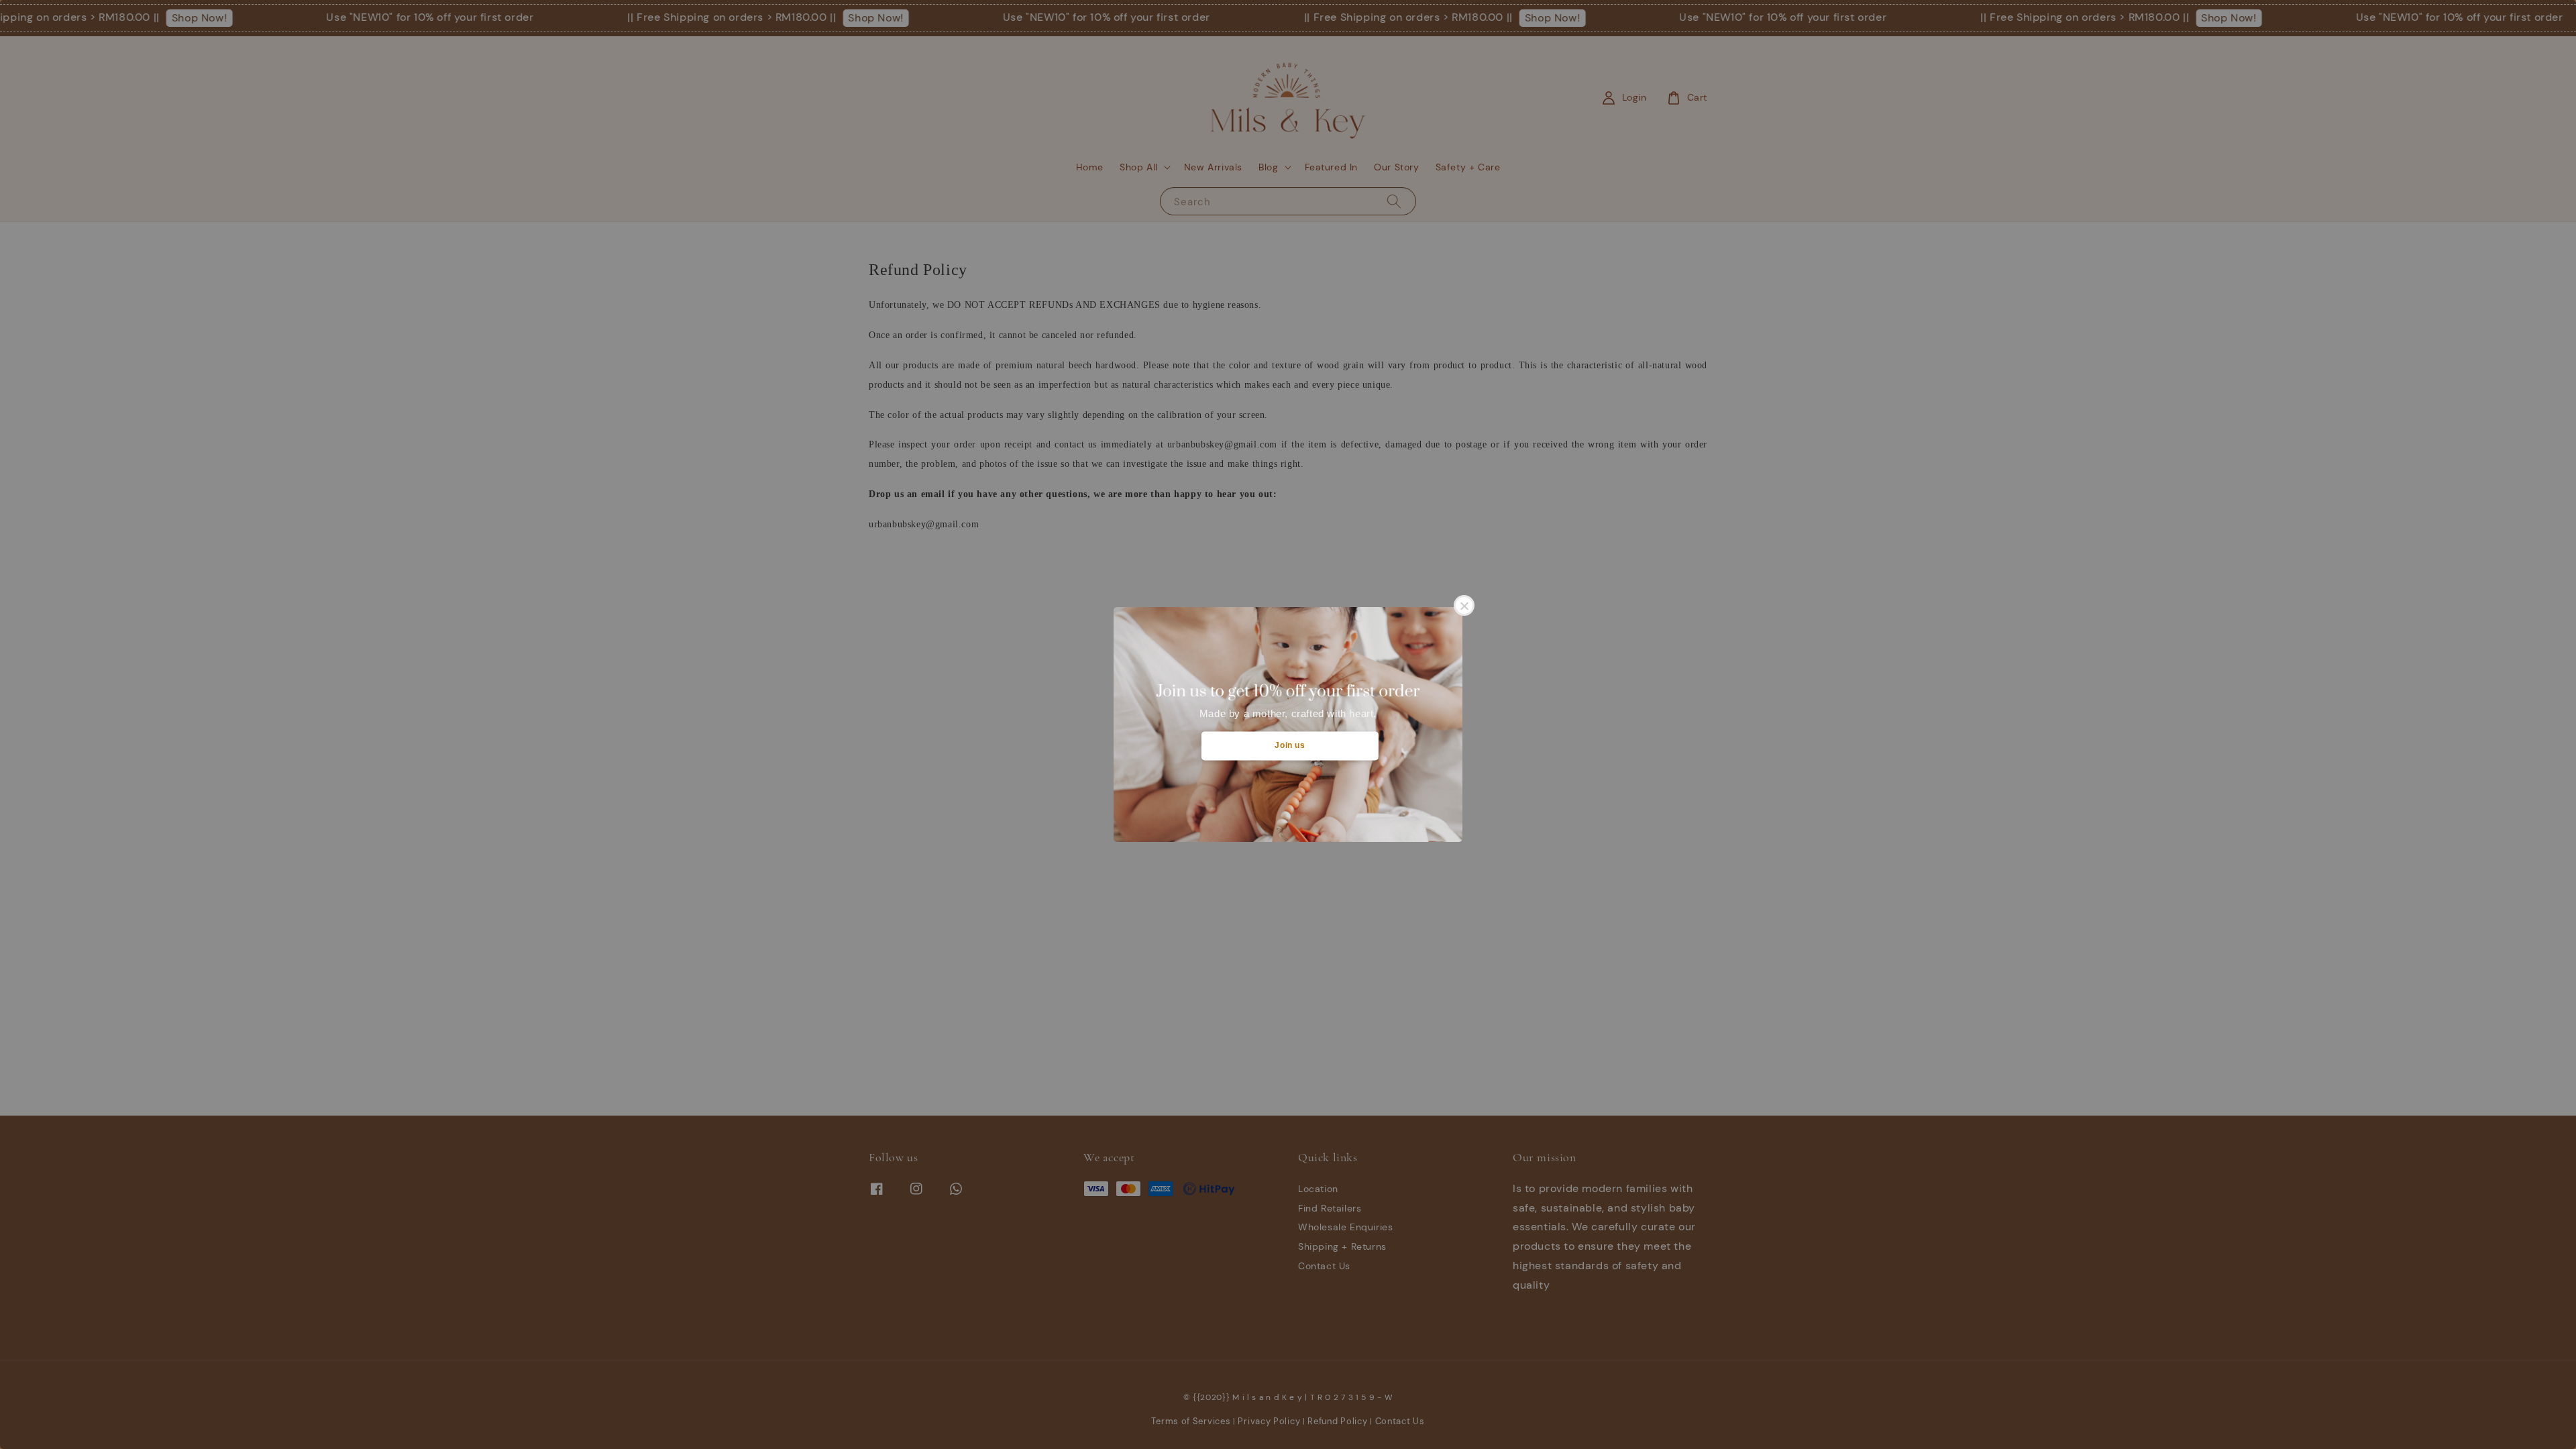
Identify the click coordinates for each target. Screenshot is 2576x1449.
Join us (1290, 745)
